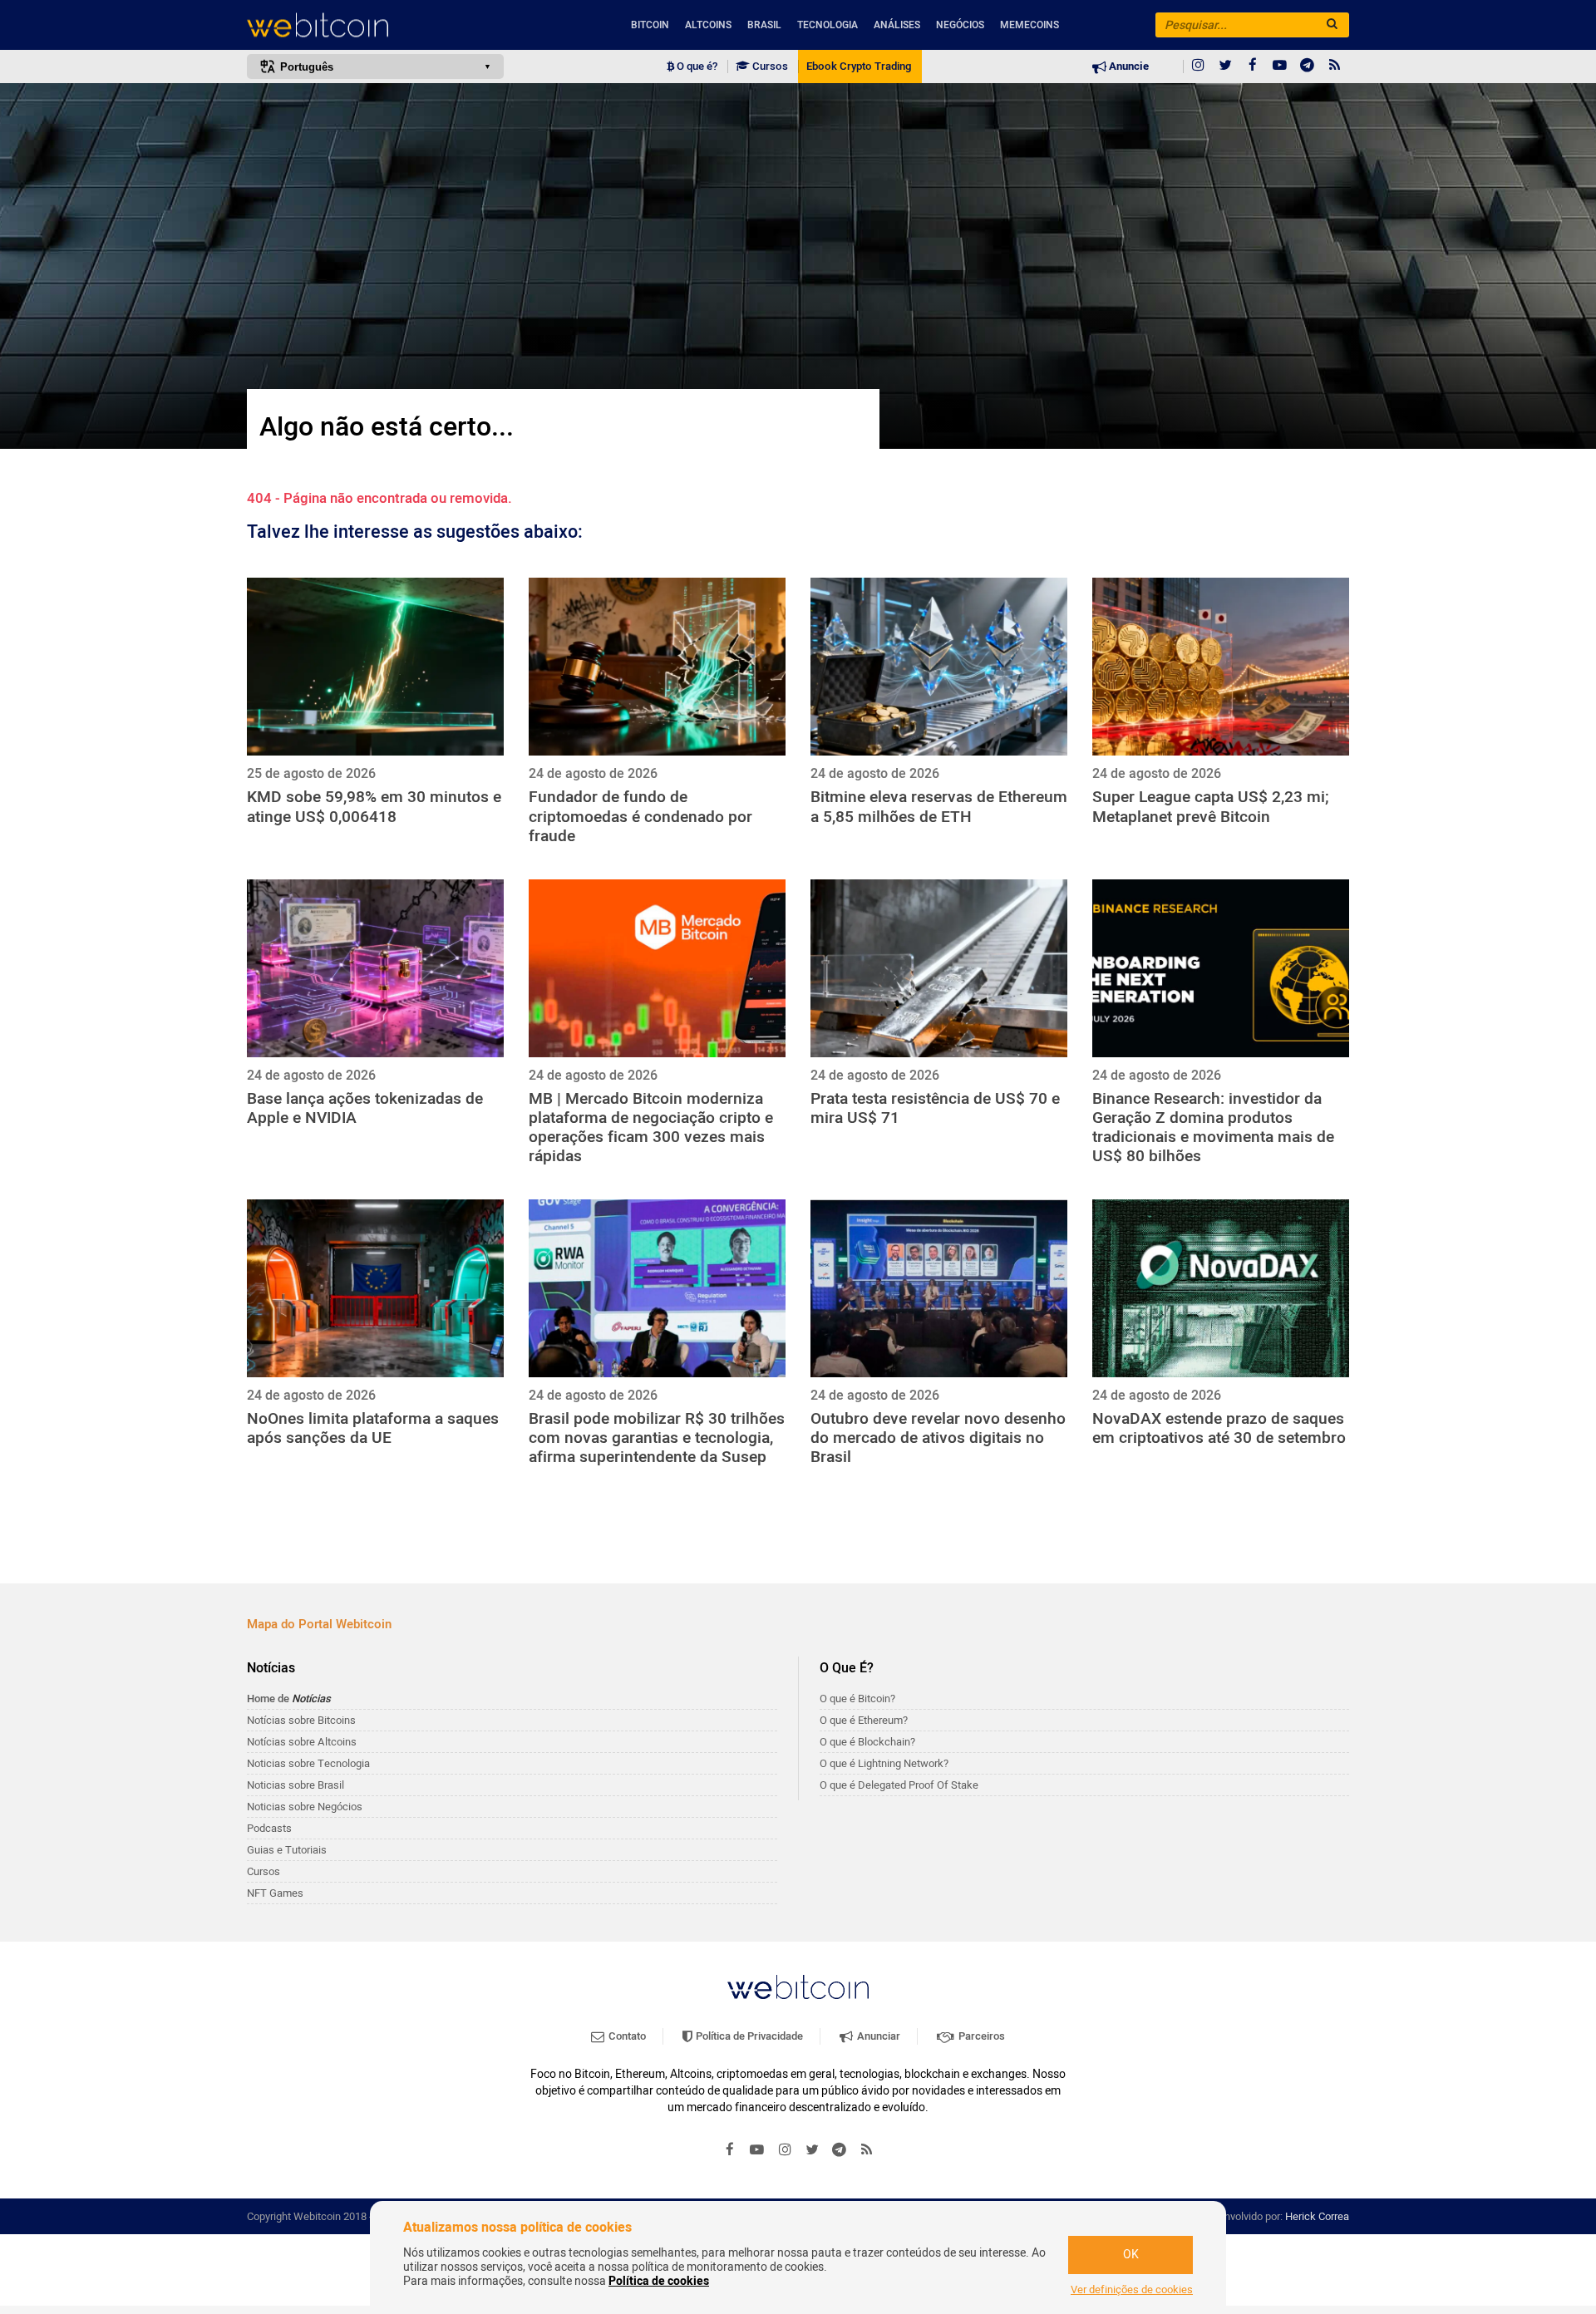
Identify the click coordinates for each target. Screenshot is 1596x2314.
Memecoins (1030, 25)
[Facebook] (1253, 66)
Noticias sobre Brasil (296, 1785)
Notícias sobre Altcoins (302, 1742)
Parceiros (980, 2036)
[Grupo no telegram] (1308, 66)
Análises (897, 25)
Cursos (769, 66)
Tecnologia (828, 25)
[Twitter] (1225, 66)
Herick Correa (1317, 2216)
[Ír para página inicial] (375, 25)
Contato (626, 2036)
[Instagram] (1198, 66)
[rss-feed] (1335, 66)
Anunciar (877, 2036)
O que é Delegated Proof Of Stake (899, 1785)
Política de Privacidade (748, 2036)
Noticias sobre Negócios (305, 1807)
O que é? (696, 66)
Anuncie (1128, 66)
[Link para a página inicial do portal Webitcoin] (798, 1987)
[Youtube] (1280, 66)
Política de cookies (659, 2281)
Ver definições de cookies (1132, 2290)
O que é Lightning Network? (884, 1763)
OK (1131, 2255)
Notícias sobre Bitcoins (301, 1720)
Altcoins (708, 25)
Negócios (960, 25)
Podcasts (269, 1828)
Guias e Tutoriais (287, 1850)
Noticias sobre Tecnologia (308, 1763)
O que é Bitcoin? (857, 1699)
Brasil (764, 25)
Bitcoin (650, 25)
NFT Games (275, 1893)
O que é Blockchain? (867, 1742)
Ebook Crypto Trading (859, 66)
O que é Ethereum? (864, 1720)
